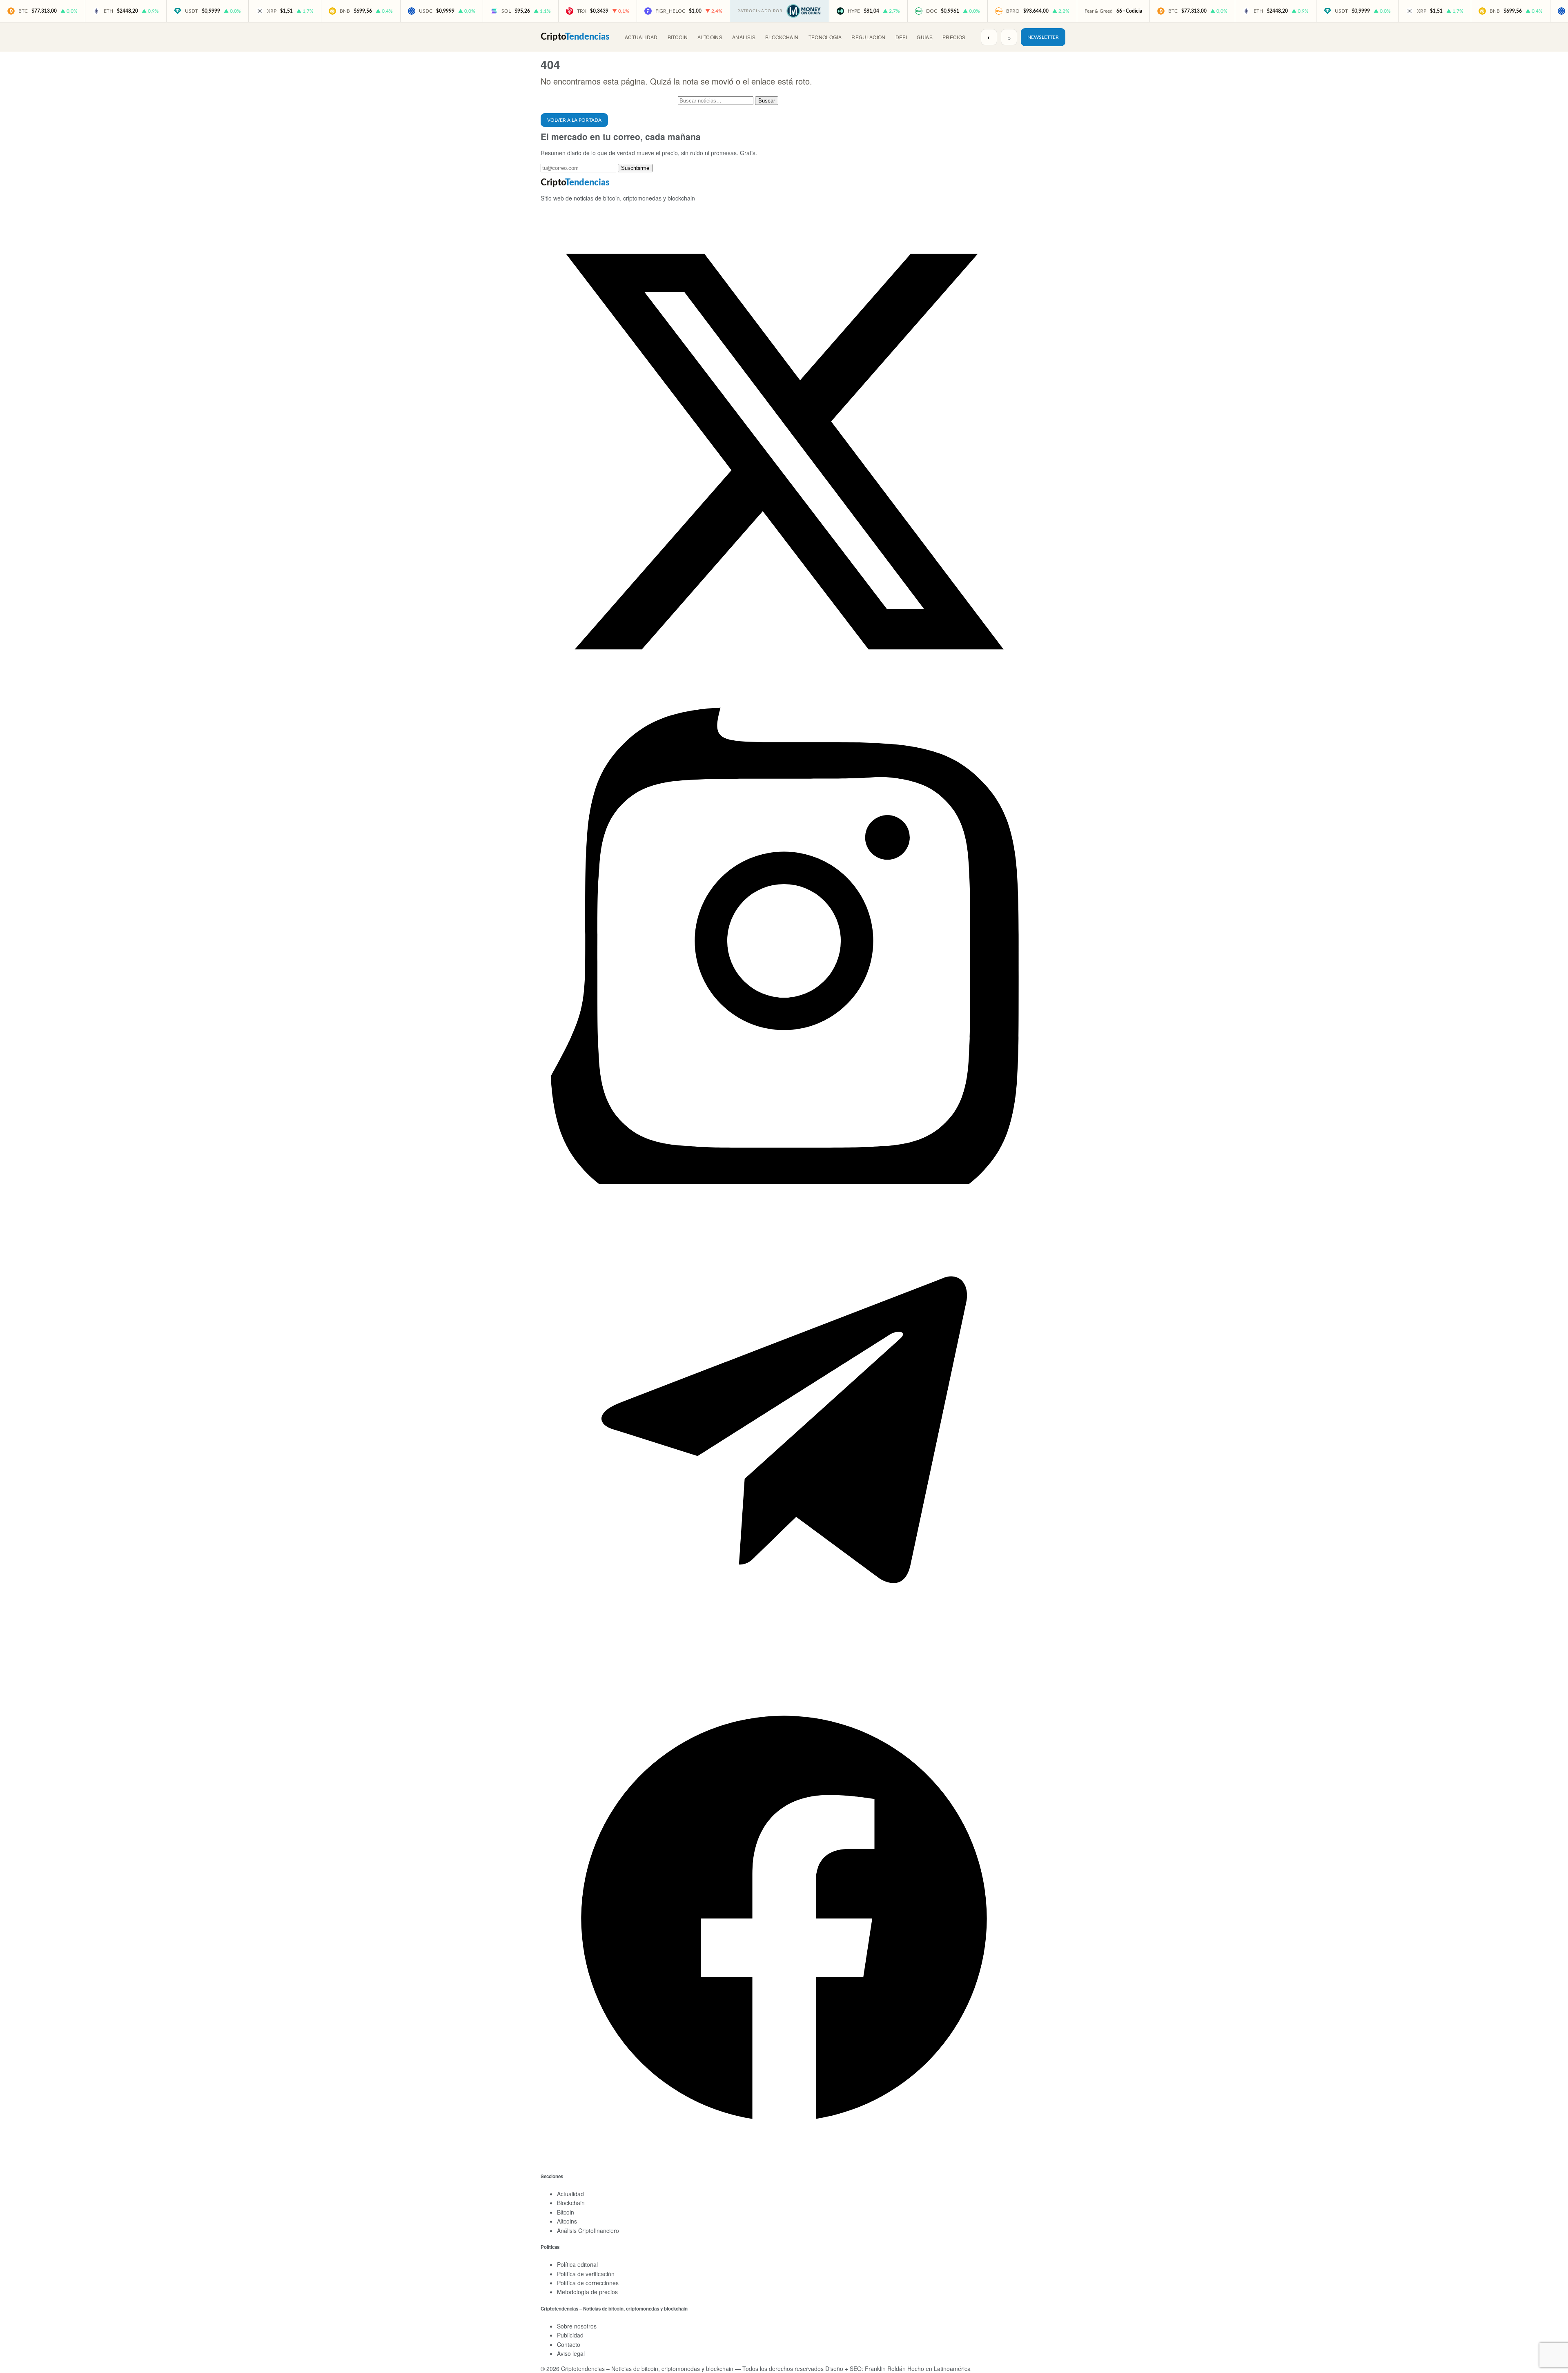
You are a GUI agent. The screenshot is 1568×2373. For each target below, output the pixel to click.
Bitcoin (678, 37)
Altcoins (710, 37)
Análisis (744, 37)
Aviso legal (571, 2353)
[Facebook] (784, 2159)
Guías (925, 37)
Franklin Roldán (885, 2369)
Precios (954, 37)
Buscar (767, 101)
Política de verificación (586, 2274)
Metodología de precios (587, 2292)
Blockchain (782, 37)
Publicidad (570, 2335)
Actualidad (641, 37)
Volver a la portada (574, 120)
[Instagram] (784, 1182)
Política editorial (577, 2264)
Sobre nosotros (577, 2326)
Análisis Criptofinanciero (588, 2230)
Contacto (569, 2344)
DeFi (901, 37)
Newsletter (1043, 37)
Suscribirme (635, 168)
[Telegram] (784, 1671)
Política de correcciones (588, 2283)
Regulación (869, 37)
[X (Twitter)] (784, 693)
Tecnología (825, 37)
